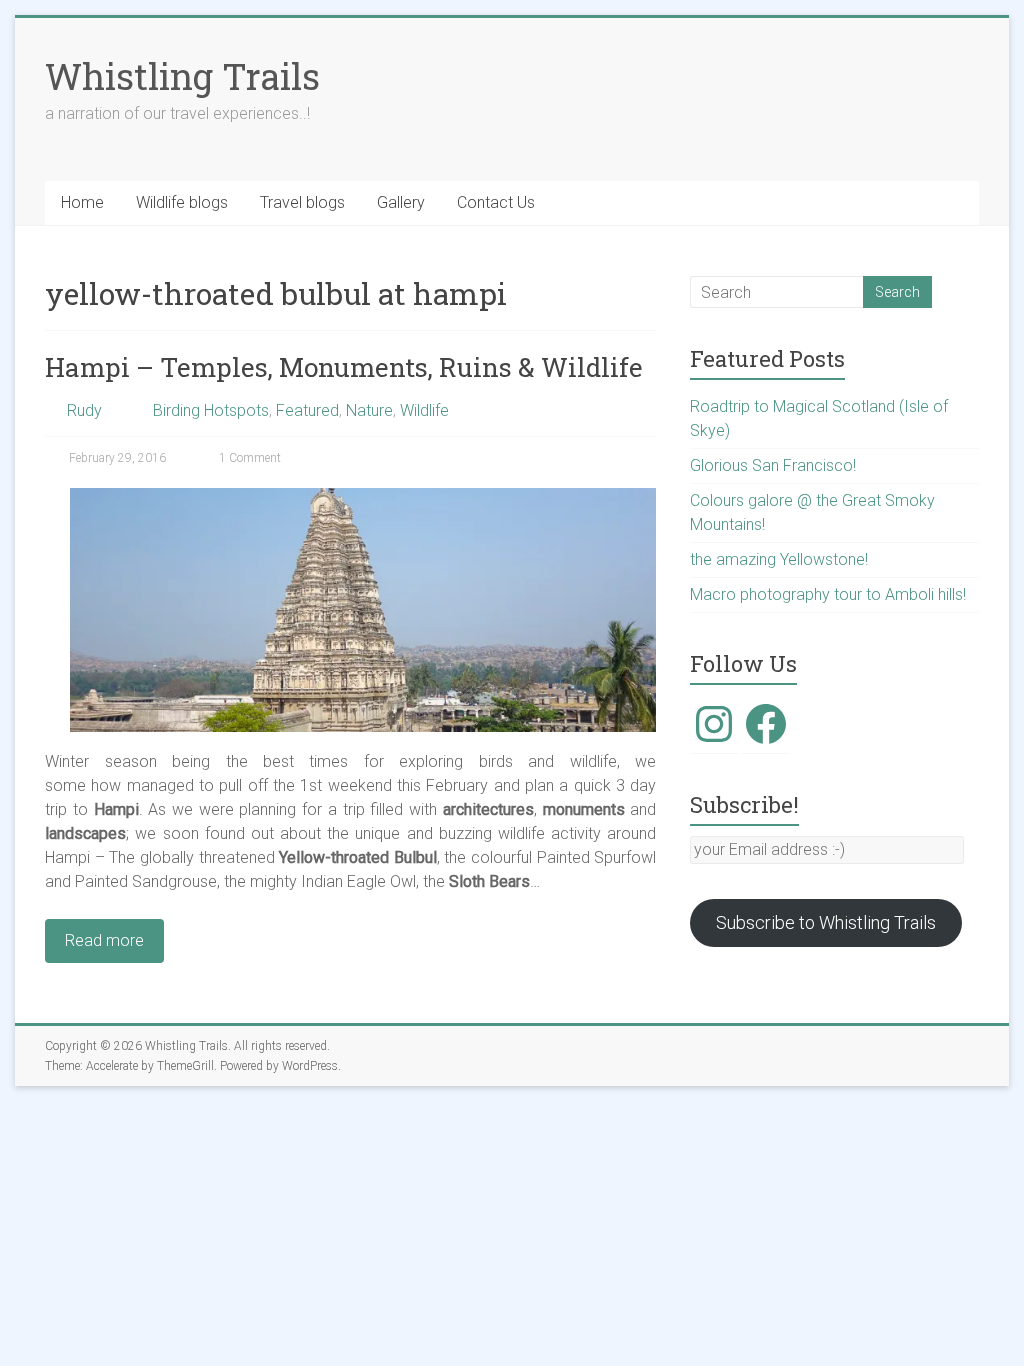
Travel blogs (302, 202)
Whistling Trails (182, 76)
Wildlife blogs (182, 202)
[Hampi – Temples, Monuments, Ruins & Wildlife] (363, 497)
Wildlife (424, 410)
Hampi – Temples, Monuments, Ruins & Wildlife (344, 367)
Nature (369, 410)
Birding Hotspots (211, 410)
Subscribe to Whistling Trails (826, 922)
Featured (307, 410)
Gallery (401, 202)
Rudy (84, 410)
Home (82, 202)
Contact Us (496, 202)
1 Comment (248, 458)
